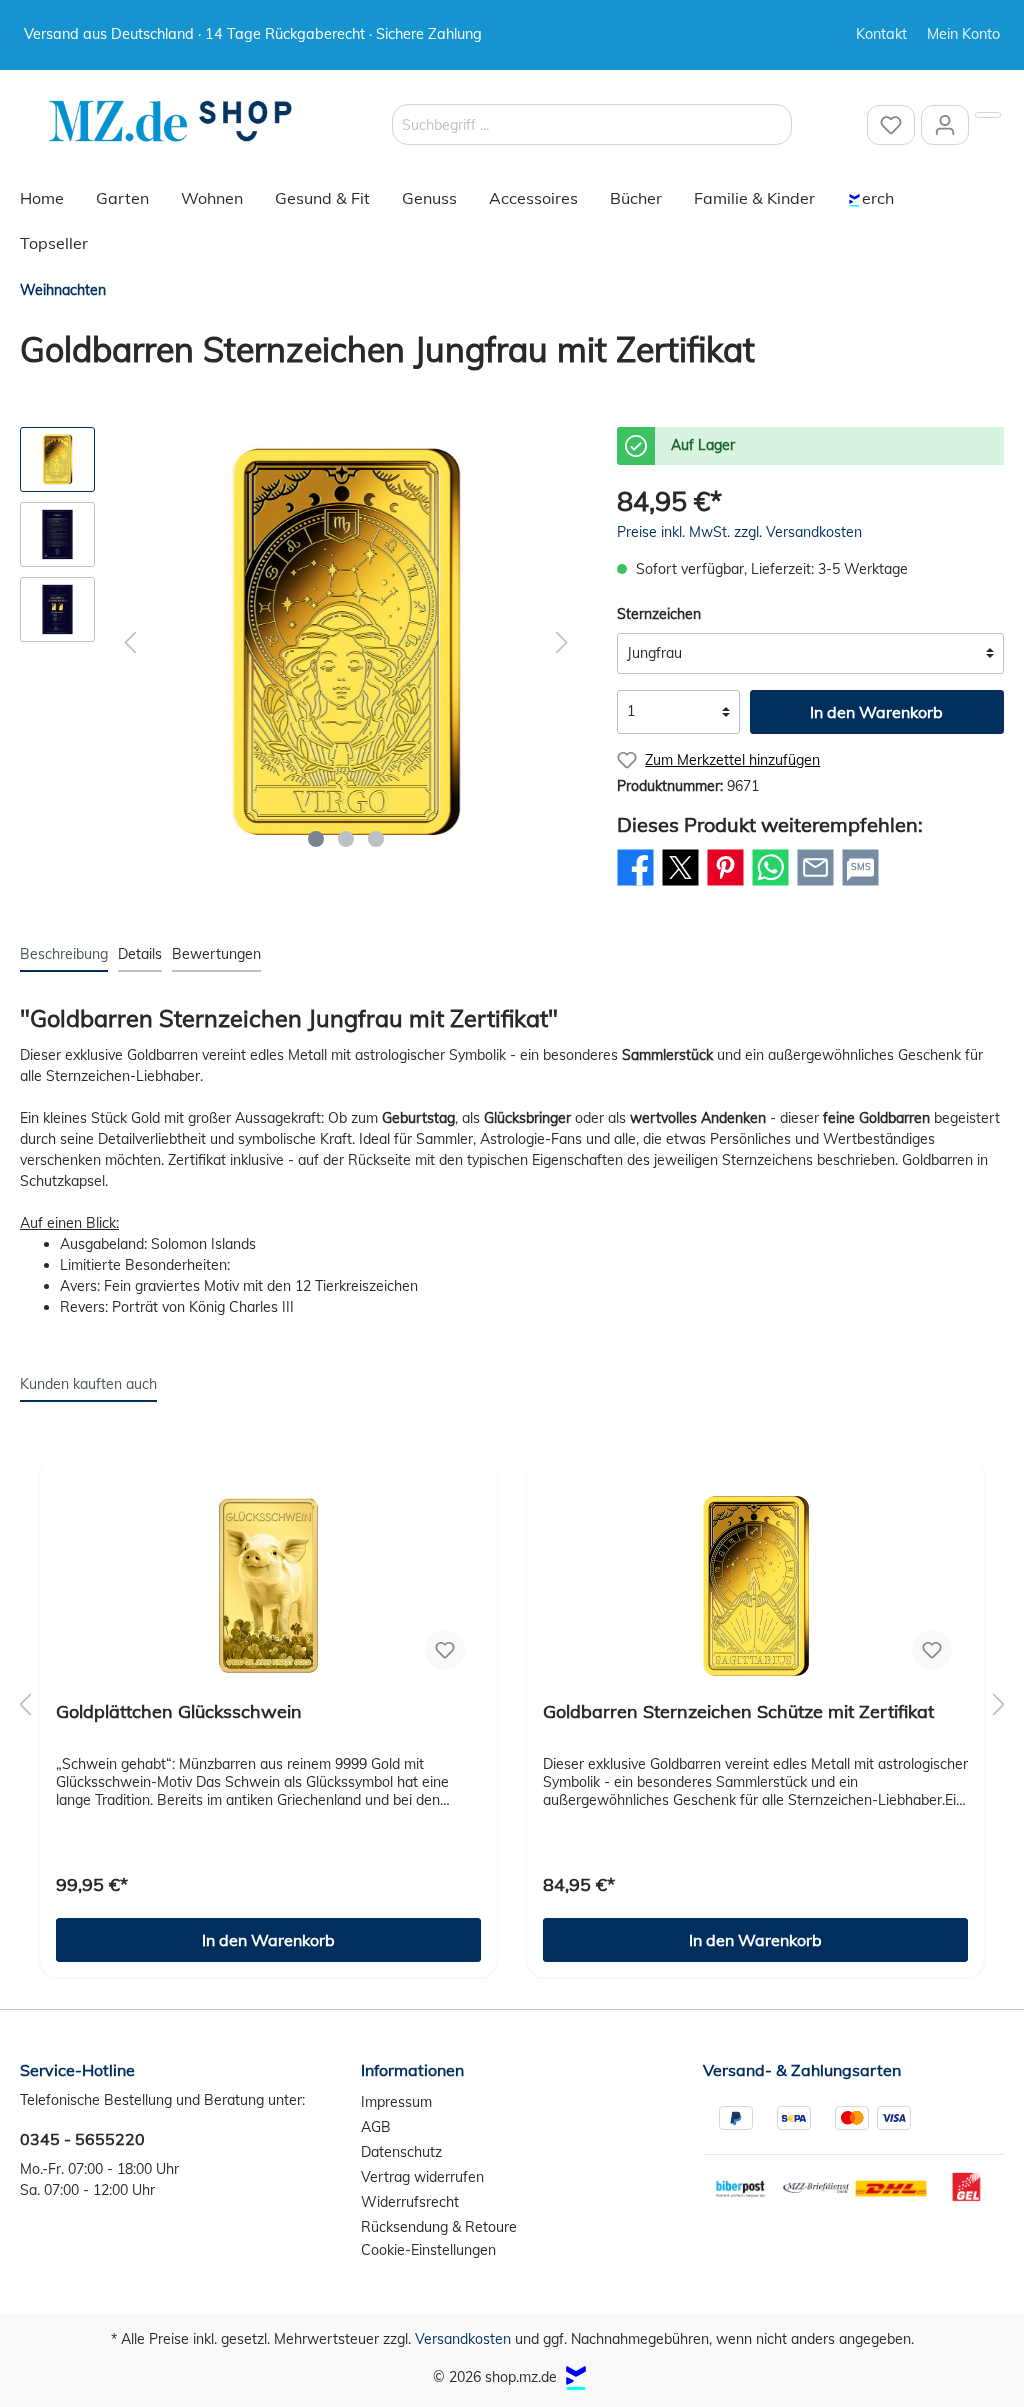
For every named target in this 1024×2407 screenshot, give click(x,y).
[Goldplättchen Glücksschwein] (268, 1586)
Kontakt (881, 34)
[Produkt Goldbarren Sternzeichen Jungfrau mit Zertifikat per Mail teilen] (815, 885)
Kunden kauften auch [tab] (88, 1384)
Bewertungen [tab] (216, 954)
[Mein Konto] (945, 125)
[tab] (64, 954)
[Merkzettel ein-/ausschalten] (445, 1650)
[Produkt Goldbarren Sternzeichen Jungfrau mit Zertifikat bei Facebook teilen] (635, 885)
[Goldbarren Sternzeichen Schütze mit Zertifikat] (755, 1586)
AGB (376, 2127)
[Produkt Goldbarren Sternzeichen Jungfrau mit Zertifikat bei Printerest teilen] (725, 885)
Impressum (396, 2102)
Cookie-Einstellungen (428, 2250)
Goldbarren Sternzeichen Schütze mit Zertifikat (738, 1712)
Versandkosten (463, 2339)
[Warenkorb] (988, 115)
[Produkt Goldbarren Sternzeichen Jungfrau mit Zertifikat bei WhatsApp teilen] (770, 885)
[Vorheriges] (130, 642)
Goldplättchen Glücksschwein (179, 1712)
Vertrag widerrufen (422, 2177)
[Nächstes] (562, 642)
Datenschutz (401, 2152)
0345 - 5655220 (82, 2139)
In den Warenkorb (876, 712)
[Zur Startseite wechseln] (170, 121)
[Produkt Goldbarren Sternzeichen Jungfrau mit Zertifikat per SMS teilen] (860, 885)
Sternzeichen (659, 614)
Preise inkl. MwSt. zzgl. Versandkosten (739, 532)
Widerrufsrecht (410, 2202)
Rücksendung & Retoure (439, 2227)
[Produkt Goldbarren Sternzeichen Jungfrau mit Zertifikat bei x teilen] (680, 885)
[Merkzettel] (891, 125)
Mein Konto (963, 34)
